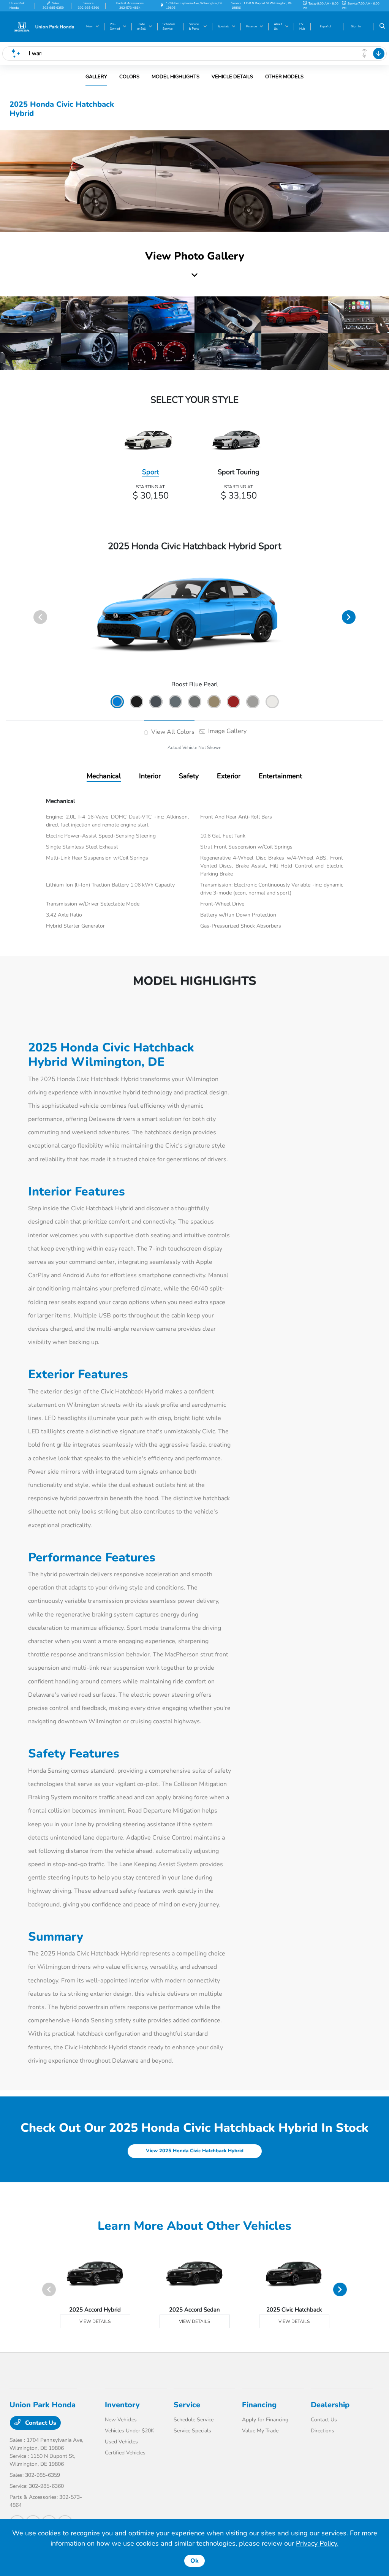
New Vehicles (121, 2420)
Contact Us (40, 2423)
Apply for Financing (265, 2420)
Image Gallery (227, 731)
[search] (382, 27)
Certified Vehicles (125, 2453)
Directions (323, 2431)
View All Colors (172, 732)
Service (187, 2405)
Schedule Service (194, 2420)
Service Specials (192, 2431)
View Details (95, 2321)
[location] (162, 6)
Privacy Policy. (317, 2543)
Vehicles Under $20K (130, 2431)
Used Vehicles (121, 2442)
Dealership (330, 2405)
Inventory (122, 2405)
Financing (259, 2405)
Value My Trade (260, 2431)
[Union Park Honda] (44, 26)
